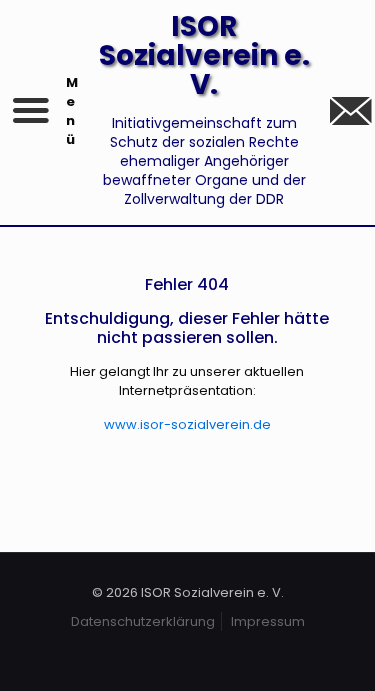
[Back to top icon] (334, 650)
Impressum (268, 621)
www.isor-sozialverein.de (187, 424)
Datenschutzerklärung (143, 621)
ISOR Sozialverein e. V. (204, 55)
